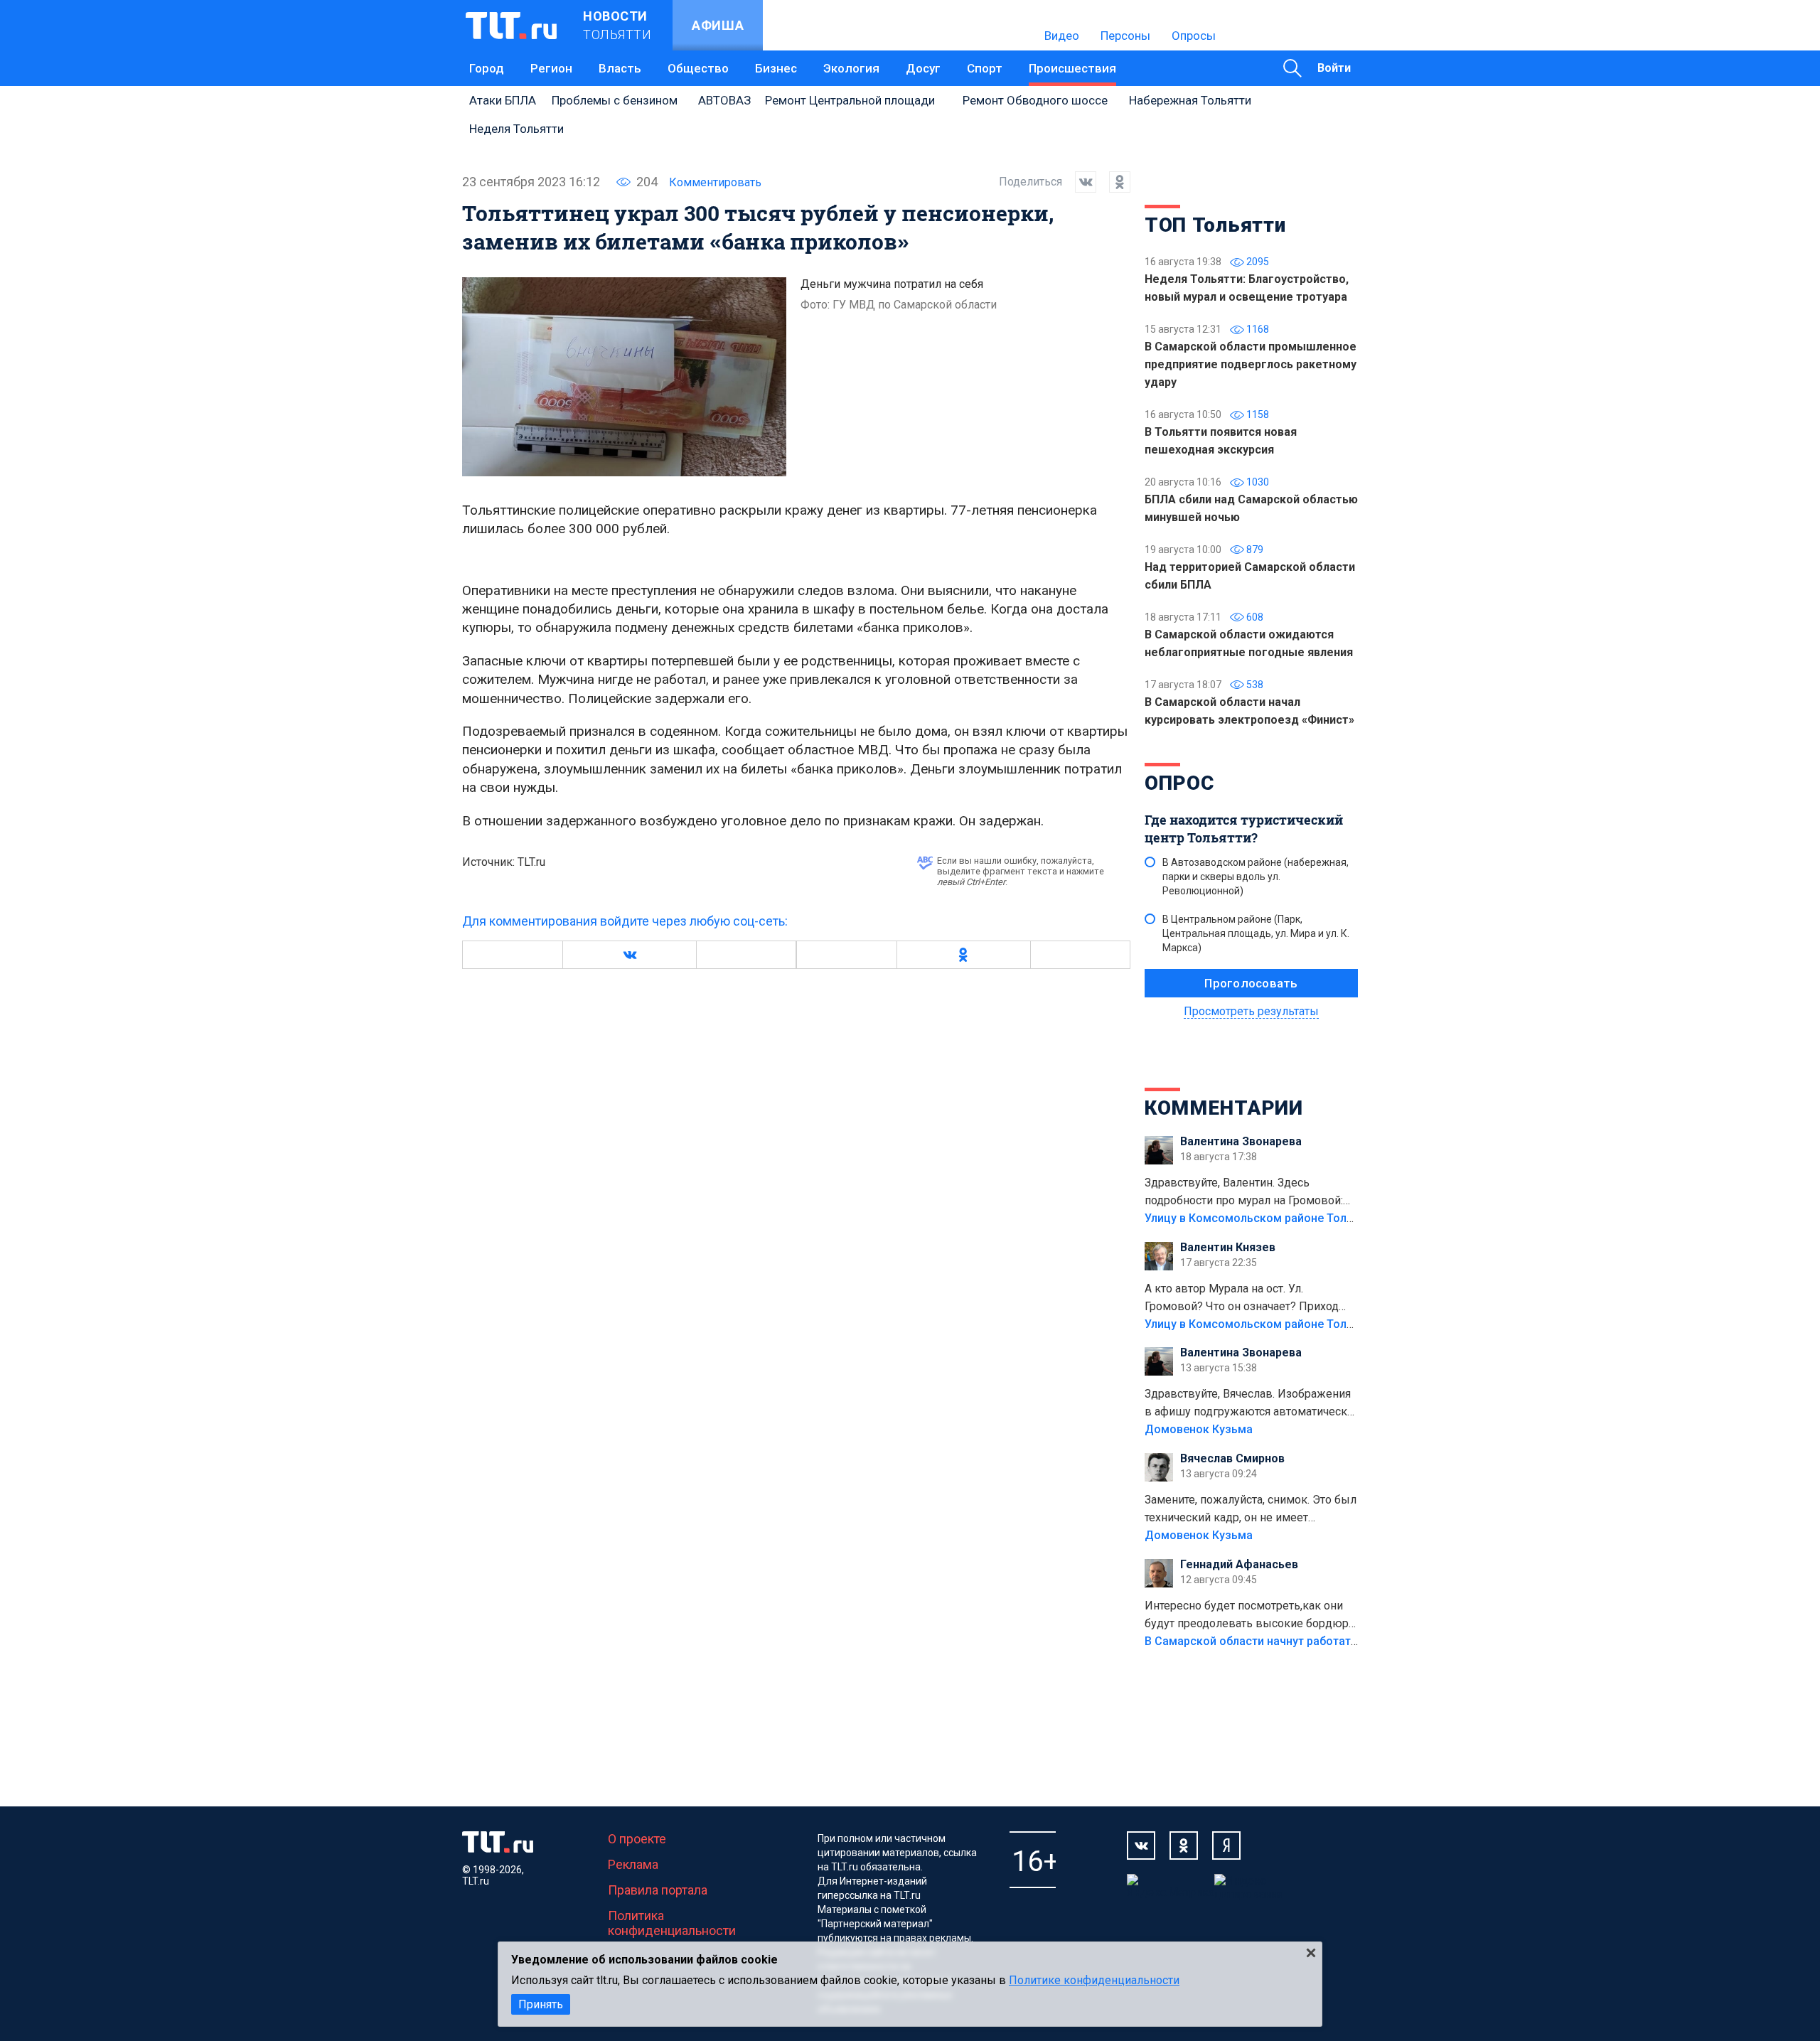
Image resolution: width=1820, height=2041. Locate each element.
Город (487, 68)
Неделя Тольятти (516, 129)
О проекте (637, 1839)
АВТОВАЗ (724, 100)
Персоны (1125, 36)
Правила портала (658, 1890)
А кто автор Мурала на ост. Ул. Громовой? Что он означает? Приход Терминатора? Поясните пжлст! (1242, 1299)
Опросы (1194, 36)
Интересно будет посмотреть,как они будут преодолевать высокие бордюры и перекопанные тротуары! (1251, 1616)
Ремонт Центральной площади (850, 100)
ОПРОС (1179, 783)
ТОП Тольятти (1215, 225)
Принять (541, 2004)
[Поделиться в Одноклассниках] (1113, 182)
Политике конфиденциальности (1094, 1980)
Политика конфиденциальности (672, 1923)
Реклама (633, 1864)
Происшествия (1072, 68)
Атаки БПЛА (503, 100)
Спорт (985, 68)
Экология (851, 68)
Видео (1062, 36)
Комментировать (715, 182)
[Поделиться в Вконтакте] (1079, 182)
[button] (629, 955)
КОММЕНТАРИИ (1224, 1108)
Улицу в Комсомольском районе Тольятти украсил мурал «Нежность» (1337, 1218)
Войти (1334, 68)
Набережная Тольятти (1190, 100)
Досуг (923, 68)
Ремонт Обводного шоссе (1035, 100)
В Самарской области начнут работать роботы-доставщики (1310, 1641)
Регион (551, 68)
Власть (620, 68)
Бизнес (776, 68)
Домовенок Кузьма (1199, 1429)
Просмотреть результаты (1251, 1011)
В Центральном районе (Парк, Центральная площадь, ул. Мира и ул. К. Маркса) (1256, 933)
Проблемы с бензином (615, 100)
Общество (698, 68)
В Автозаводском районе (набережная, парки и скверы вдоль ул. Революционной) (1256, 877)
